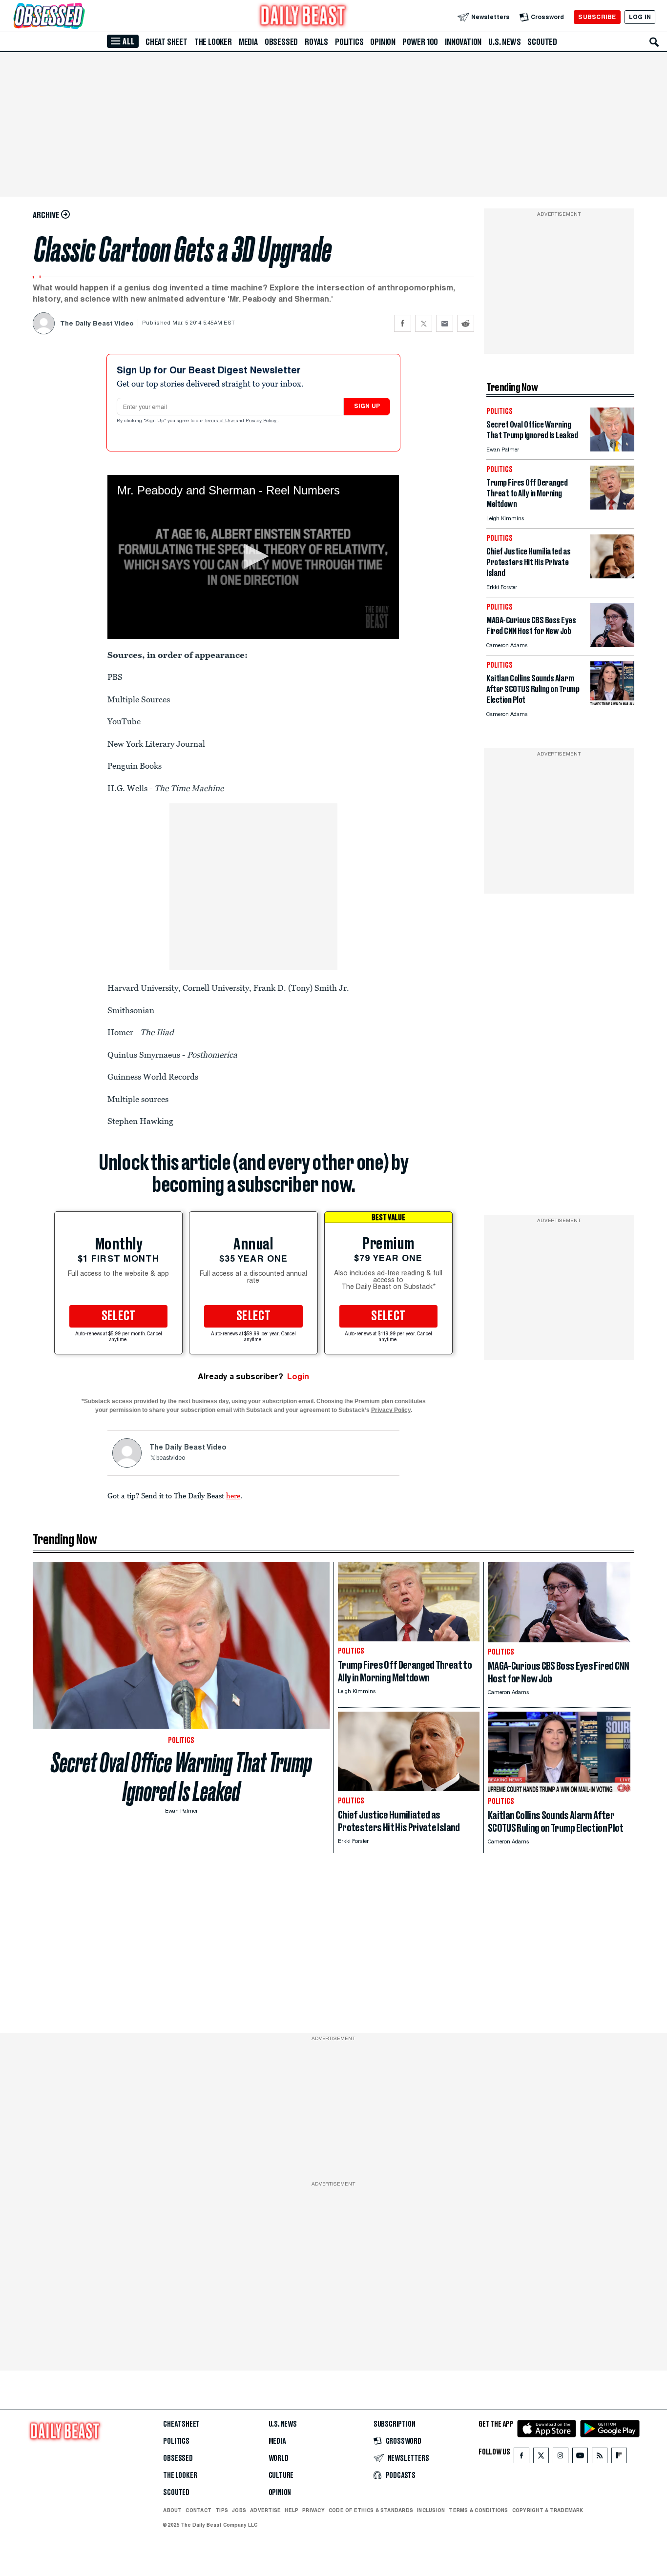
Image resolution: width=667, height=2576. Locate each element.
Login (298, 1377)
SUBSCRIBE (597, 17)
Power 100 (420, 42)
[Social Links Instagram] (561, 2458)
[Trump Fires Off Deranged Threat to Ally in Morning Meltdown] (612, 507)
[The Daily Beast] (303, 17)
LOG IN (640, 17)
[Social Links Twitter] (541, 2458)
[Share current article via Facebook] (403, 323)
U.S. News (504, 42)
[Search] (654, 42)
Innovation (463, 42)
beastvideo (171, 1458)
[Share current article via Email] (445, 323)
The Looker (213, 42)
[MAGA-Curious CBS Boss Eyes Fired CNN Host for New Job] (612, 644)
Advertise (265, 2510)
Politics (349, 42)
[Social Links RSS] (600, 2458)
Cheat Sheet (167, 42)
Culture (281, 2475)
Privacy (313, 2510)
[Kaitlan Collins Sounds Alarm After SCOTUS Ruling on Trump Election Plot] (612, 703)
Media (248, 42)
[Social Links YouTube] (580, 2458)
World (279, 2458)
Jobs (239, 2510)
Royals (316, 42)
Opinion (383, 42)
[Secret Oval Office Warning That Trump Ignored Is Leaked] (612, 449)
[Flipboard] (619, 2458)
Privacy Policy (262, 421)
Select (119, 1316)
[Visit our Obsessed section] (80, 17)
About (172, 2510)
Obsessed (281, 42)
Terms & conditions (478, 2510)
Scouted (542, 42)
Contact (198, 2510)
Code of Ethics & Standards (371, 2510)
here (233, 1495)
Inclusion (431, 2510)
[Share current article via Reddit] (466, 323)
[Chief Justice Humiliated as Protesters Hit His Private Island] (612, 576)
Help (292, 2510)
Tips (222, 2510)
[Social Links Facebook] (521, 2458)
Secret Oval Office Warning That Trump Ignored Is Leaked (181, 1777)
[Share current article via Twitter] (424, 323)
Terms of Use (220, 421)
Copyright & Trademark (548, 2510)
